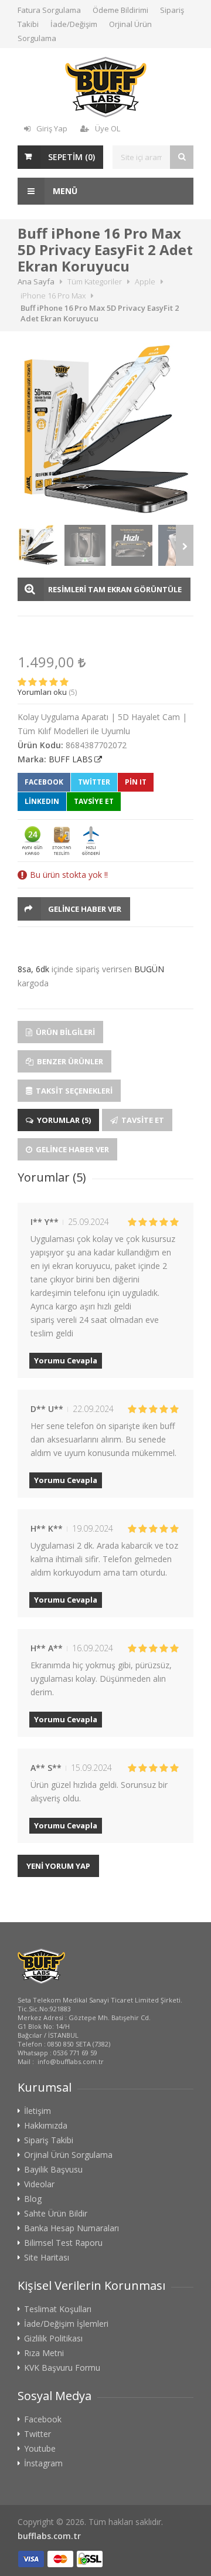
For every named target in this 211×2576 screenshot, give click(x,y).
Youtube (40, 2449)
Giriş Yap (52, 128)
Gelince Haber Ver (85, 909)
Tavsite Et (142, 1120)
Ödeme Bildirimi (120, 10)
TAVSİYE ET (94, 801)
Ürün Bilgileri (64, 1032)
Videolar (39, 2184)
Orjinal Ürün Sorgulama (68, 2155)
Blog (33, 2199)
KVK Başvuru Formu (62, 2368)
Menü (64, 191)
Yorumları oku (42, 692)
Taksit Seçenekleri (73, 1091)
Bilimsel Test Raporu (63, 2243)
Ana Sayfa (36, 281)
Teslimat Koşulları (58, 2309)
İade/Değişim (74, 24)
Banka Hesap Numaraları (72, 2228)
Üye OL (108, 128)
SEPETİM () (72, 157)
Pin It (136, 782)
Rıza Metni (44, 2353)
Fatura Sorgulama (49, 10)
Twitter (94, 782)
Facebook (44, 782)
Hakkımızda (46, 2126)
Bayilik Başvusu (53, 2170)
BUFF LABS (71, 759)
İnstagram (43, 2463)
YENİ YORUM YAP (58, 1866)
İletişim (38, 2111)
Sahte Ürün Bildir (56, 2214)
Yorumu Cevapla (66, 1360)
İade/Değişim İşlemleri (66, 2324)
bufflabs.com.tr (49, 2536)
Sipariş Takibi (49, 2140)
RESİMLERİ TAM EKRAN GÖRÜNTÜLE (115, 589)
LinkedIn (42, 801)
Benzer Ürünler (69, 1061)
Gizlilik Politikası (53, 2339)
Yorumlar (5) (63, 1120)
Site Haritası (47, 2258)
